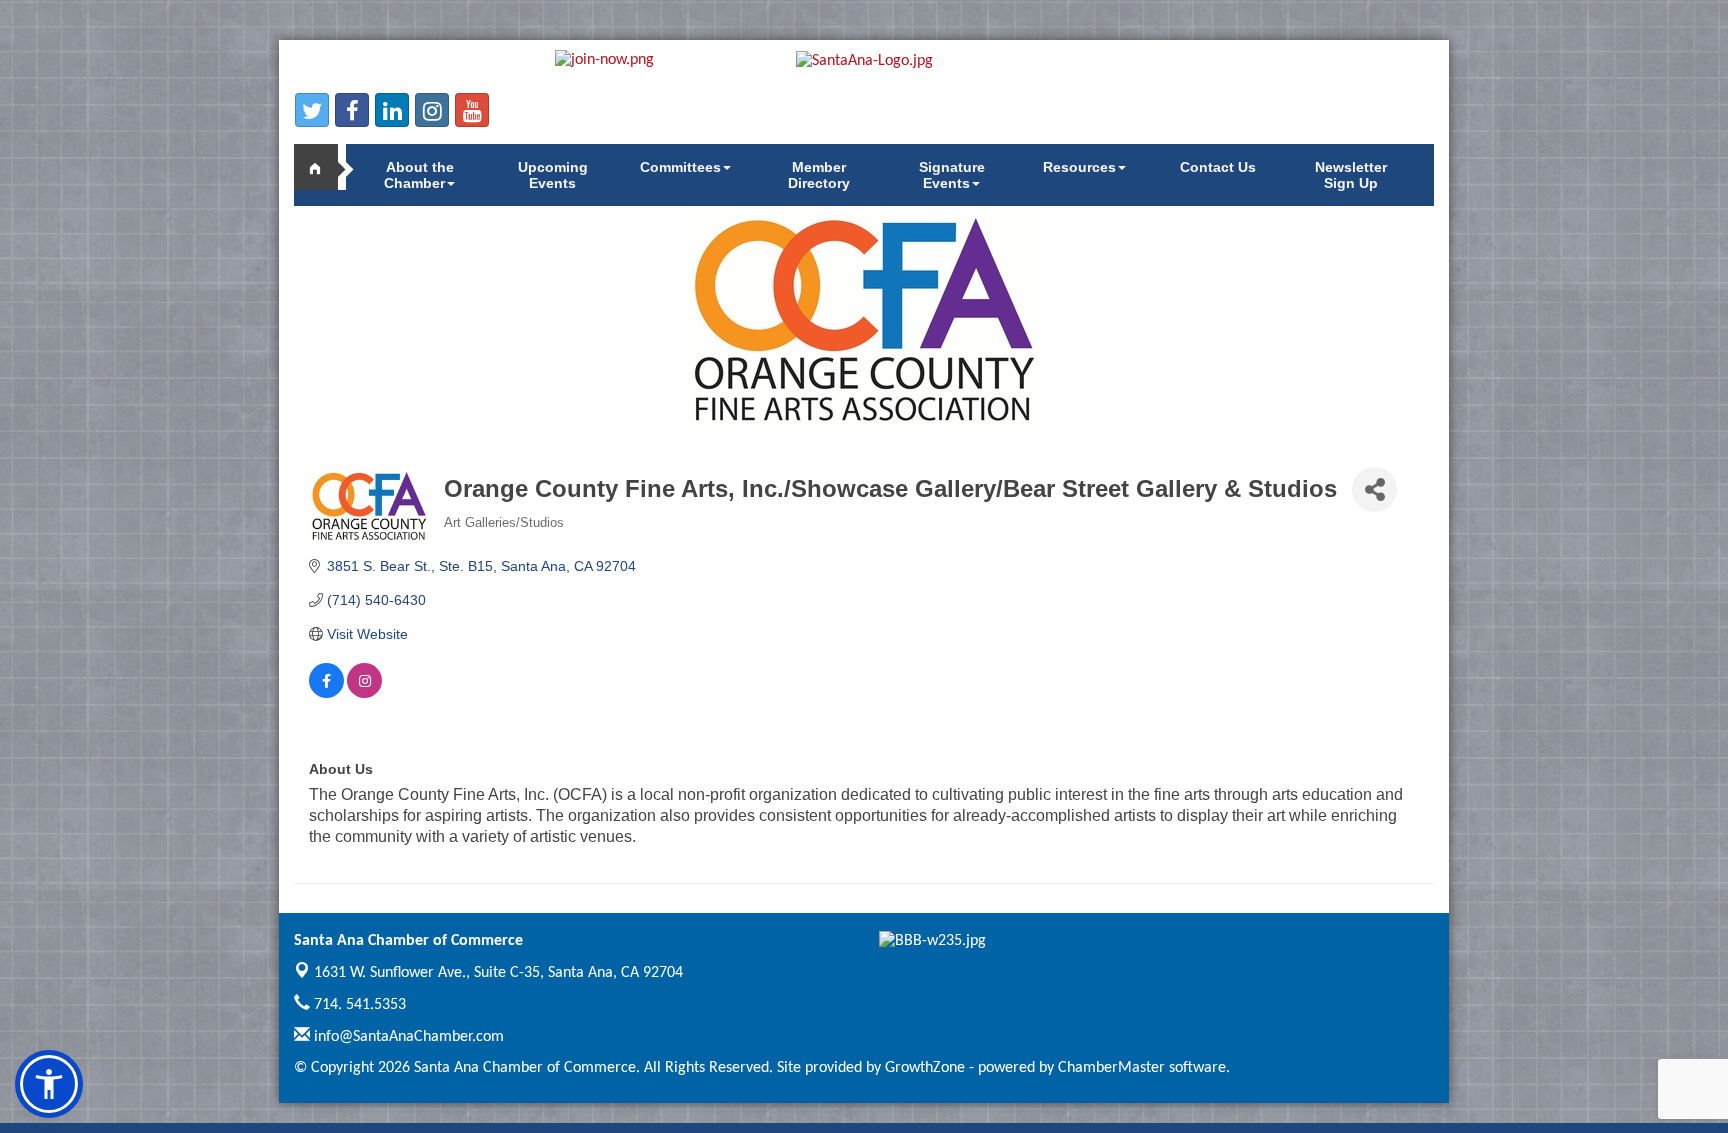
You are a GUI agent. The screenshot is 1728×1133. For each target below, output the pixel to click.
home (324, 167)
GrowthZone (925, 1068)
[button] (49, 1084)
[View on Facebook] (326, 693)
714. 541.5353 (358, 1005)
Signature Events (952, 175)
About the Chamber (419, 175)
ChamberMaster (1111, 1068)
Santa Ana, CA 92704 (498, 973)
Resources (1079, 167)
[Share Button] (1374, 489)
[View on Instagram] (364, 693)
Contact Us (1218, 167)
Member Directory (819, 175)
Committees (680, 167)
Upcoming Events (553, 175)
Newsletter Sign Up (1351, 175)
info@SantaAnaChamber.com (407, 1037)
